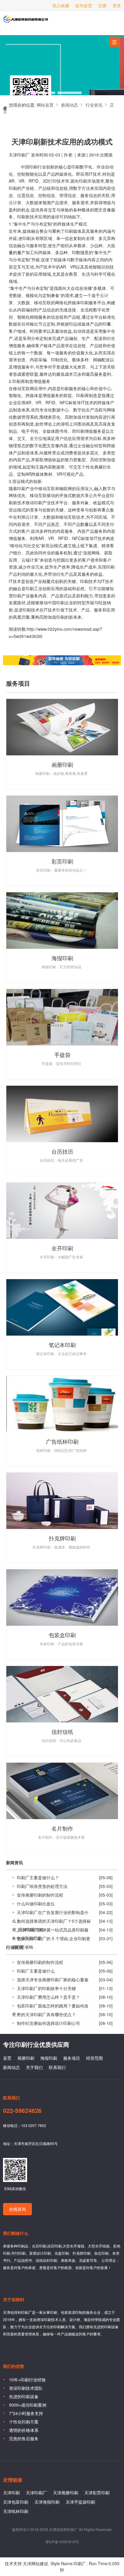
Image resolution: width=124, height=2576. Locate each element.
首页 (7, 2058)
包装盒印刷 (62, 1635)
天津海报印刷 (47, 2502)
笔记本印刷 (62, 1345)
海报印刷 (62, 958)
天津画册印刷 (66, 2493)
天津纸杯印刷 (16, 2511)
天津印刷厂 (26, 22)
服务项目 (72, 2058)
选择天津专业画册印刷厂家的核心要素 (53, 1980)
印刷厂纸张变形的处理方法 (42, 1886)
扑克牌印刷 (62, 1538)
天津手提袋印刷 (80, 2502)
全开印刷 (62, 1248)
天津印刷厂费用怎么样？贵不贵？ (48, 1997)
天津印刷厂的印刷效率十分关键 (46, 1988)
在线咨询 (17, 2209)
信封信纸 (62, 1731)
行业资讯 (94, 105)
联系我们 (57, 2067)
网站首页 (45, 105)
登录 (117, 5)
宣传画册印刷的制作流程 (40, 1895)
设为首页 (84, 5)
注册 (102, 5)
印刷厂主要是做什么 (36, 1971)
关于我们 (34, 2067)
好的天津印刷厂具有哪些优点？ (46, 2014)
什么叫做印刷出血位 (36, 1904)
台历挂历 (62, 1151)
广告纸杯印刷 (62, 1441)
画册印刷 (62, 764)
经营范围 (95, 2058)
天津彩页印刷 (97, 2493)
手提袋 (62, 1054)
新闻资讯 (14, 1863)
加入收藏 (61, 5)
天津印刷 (11, 2493)
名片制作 (62, 1828)
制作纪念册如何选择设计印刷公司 (48, 2023)
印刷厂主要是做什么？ (38, 1877)
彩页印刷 (62, 861)
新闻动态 (70, 105)
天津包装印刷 (16, 2502)
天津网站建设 (36, 2563)
